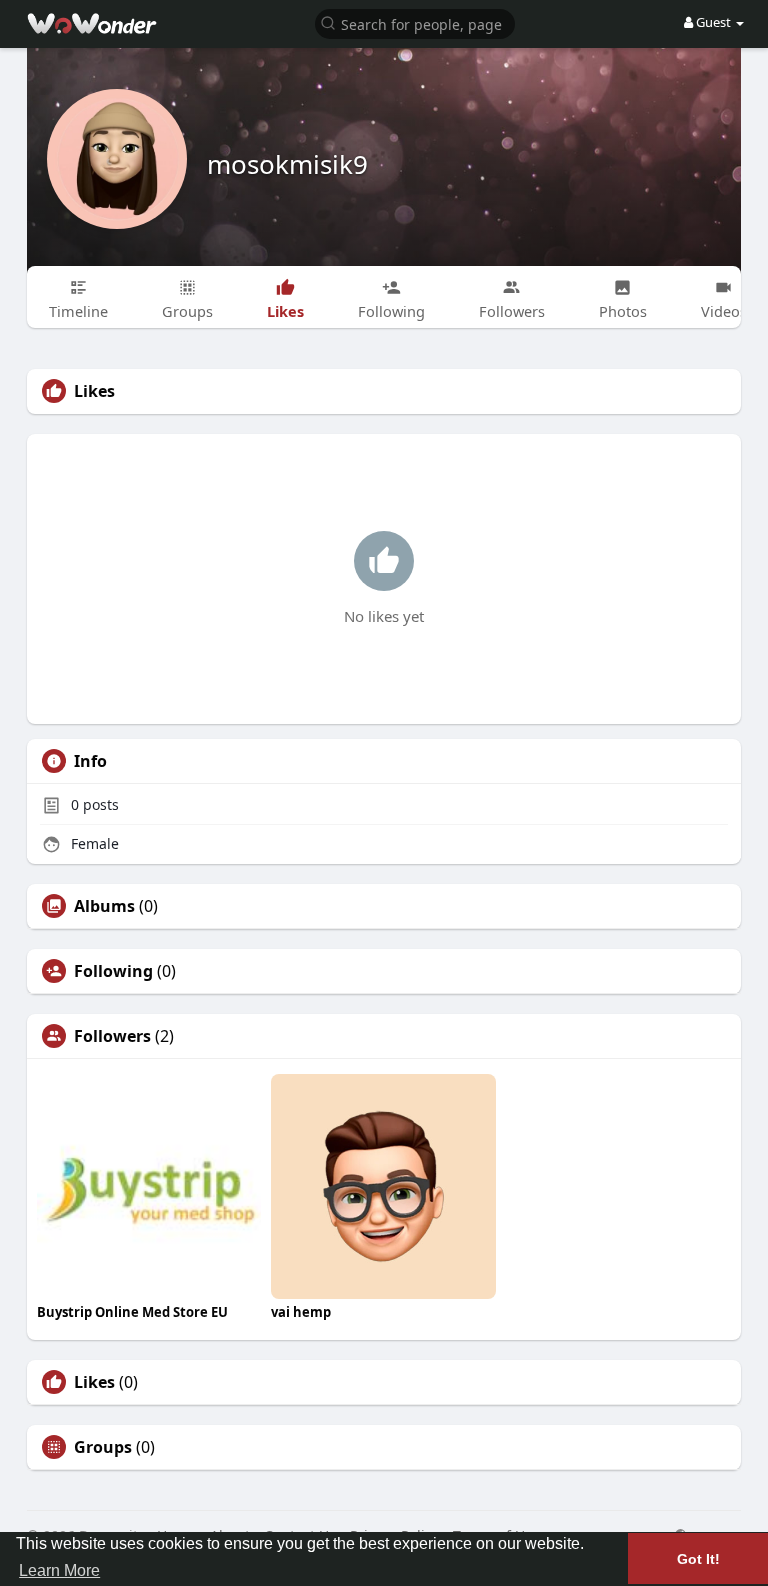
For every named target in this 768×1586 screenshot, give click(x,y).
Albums (104, 906)
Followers (112, 1036)
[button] (415, 22)
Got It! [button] (698, 1559)
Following (113, 971)
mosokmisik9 (287, 164)
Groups (103, 1447)
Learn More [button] (59, 1570)
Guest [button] (713, 22)
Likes (94, 1382)
